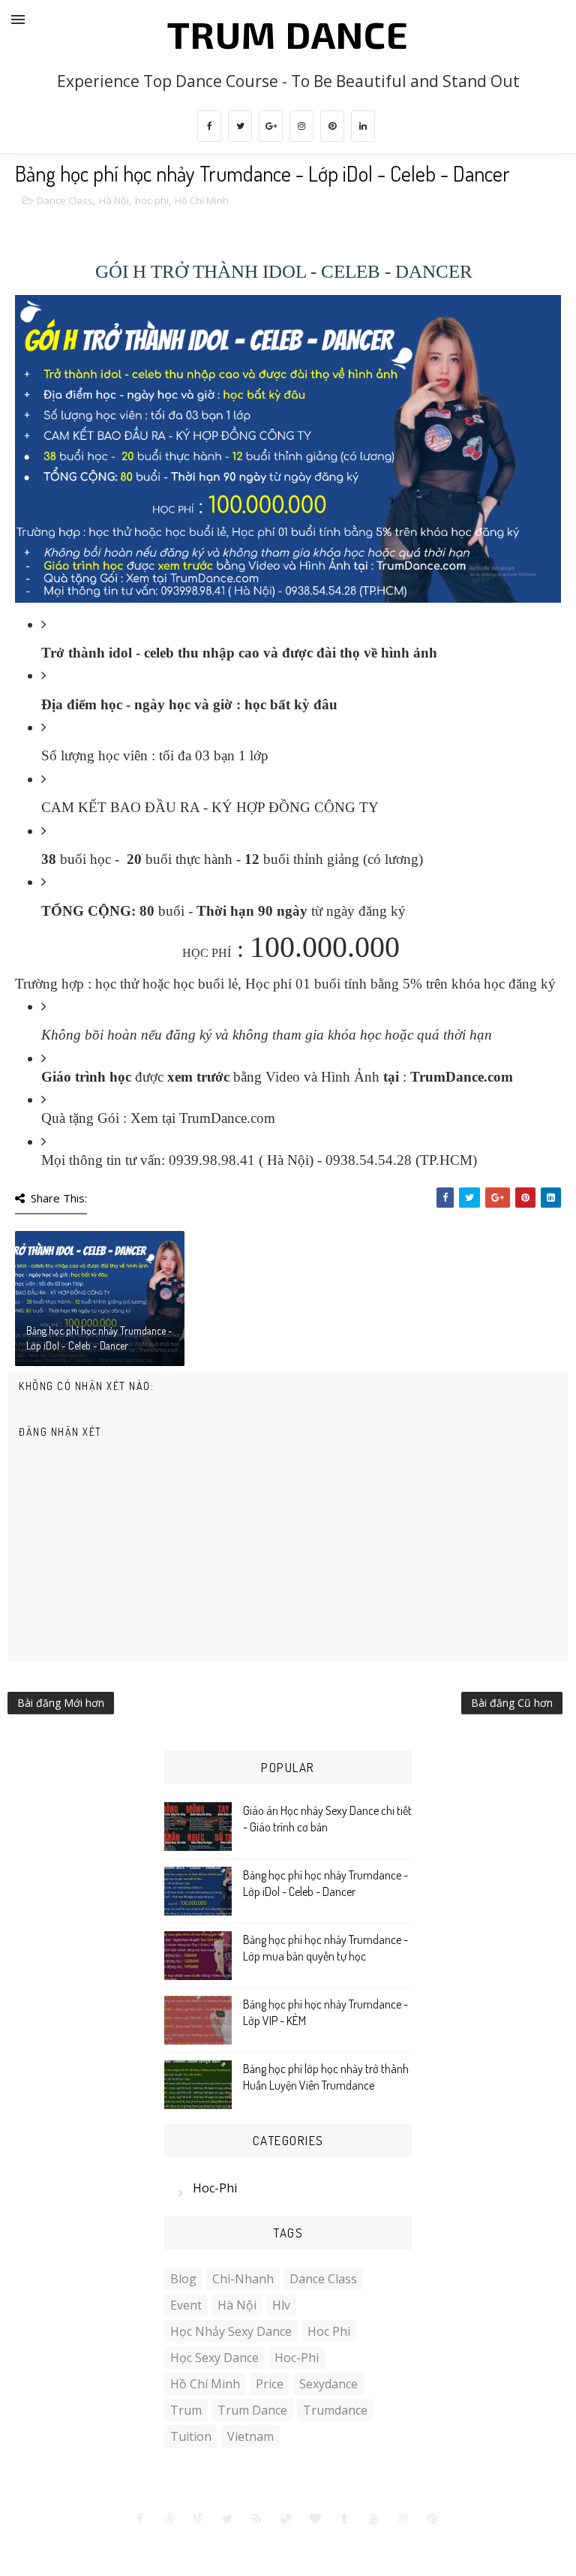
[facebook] (209, 126)
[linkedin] (363, 126)
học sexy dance (214, 2358)
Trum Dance (288, 34)
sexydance (328, 2384)
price (270, 2384)
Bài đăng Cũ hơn (512, 1703)
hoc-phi (152, 200)
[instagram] (301, 126)
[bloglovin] (316, 2519)
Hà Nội (114, 200)
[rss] (257, 2519)
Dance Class (65, 200)
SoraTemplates (229, 2546)
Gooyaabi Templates (390, 2546)
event (186, 2305)
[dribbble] (169, 2519)
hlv (281, 2305)
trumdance (335, 2410)
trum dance (252, 2410)
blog (183, 2279)
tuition (191, 2436)
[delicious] (286, 2519)
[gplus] (271, 126)
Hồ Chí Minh (202, 200)
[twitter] (240, 126)
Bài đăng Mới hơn (61, 1703)
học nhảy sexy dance (231, 2331)
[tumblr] (345, 2519)
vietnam (250, 2436)
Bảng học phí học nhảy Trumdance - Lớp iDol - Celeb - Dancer (99, 1338)
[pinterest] (332, 126)
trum (186, 2410)
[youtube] (374, 2519)
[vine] (199, 2519)
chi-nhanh (243, 2279)
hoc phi (329, 2331)
